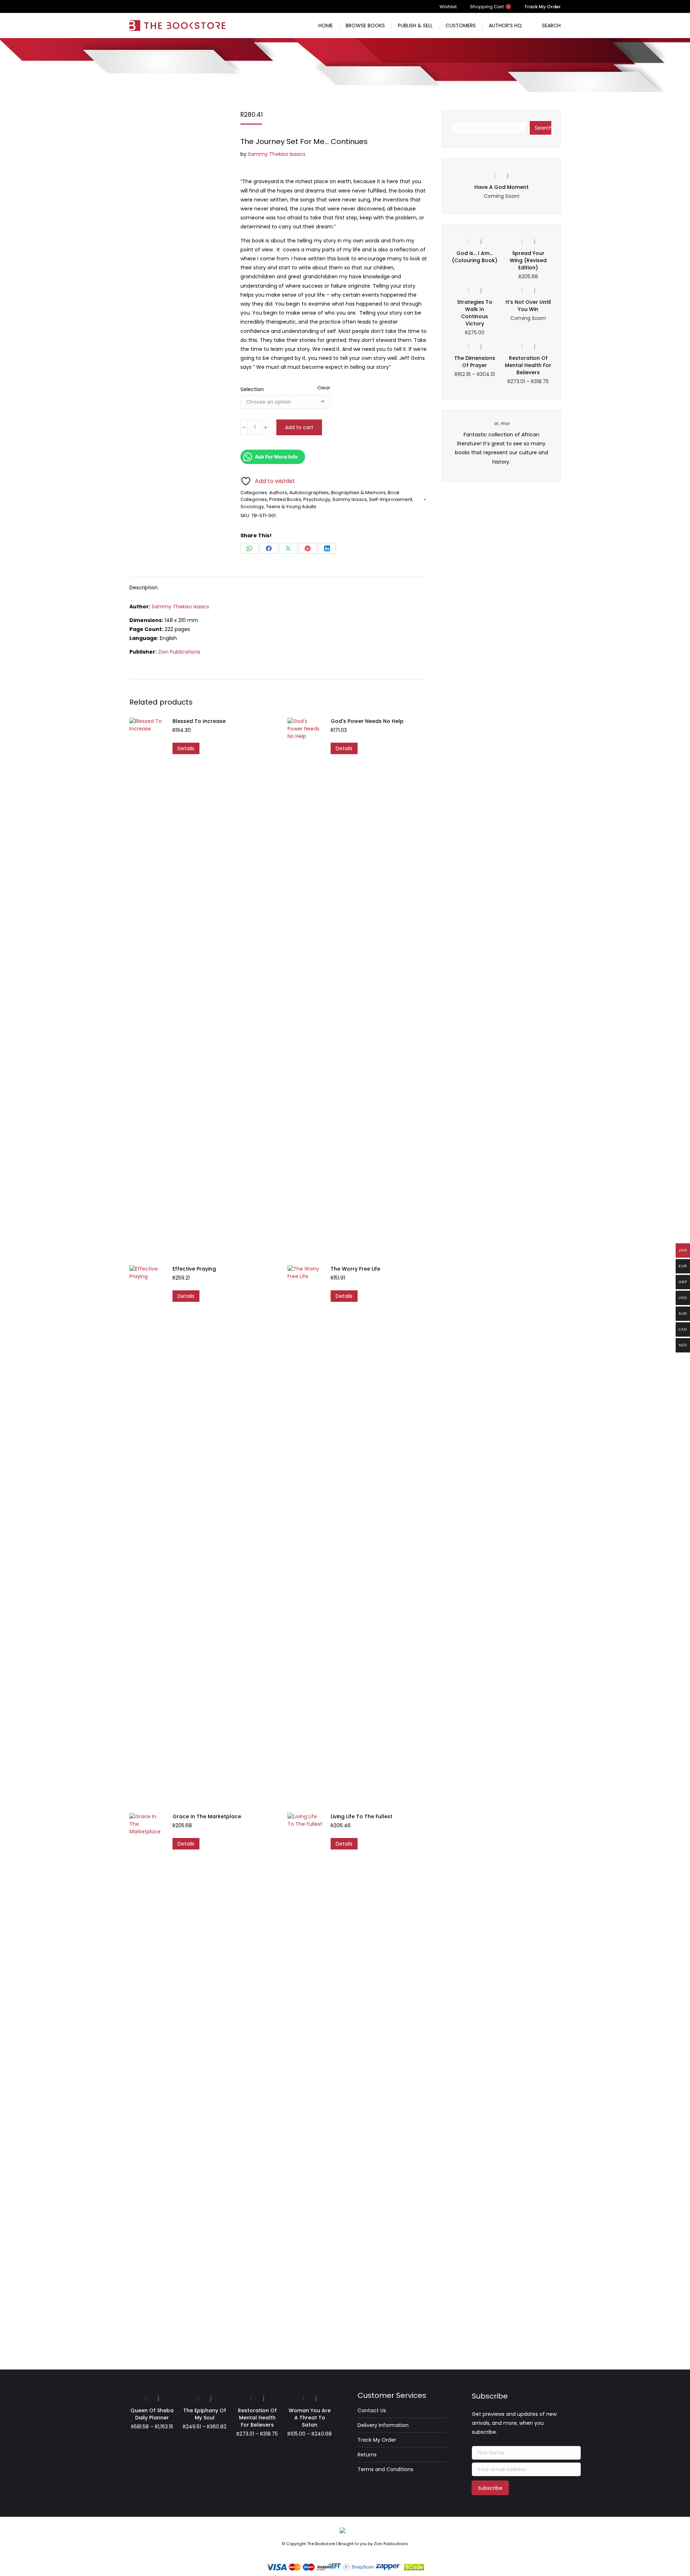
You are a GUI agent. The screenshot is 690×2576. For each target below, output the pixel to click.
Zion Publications (179, 652)
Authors (278, 493)
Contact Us (372, 2410)
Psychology (317, 499)
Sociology (252, 507)
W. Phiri (502, 431)
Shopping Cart (490, 7)
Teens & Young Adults (291, 507)
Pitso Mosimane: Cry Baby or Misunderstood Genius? (502, 191)
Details (186, 748)
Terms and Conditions (385, 2469)
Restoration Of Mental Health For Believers (528, 372)
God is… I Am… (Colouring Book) (475, 264)
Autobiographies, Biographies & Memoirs (337, 493)
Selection (252, 389)
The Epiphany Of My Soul (205, 2414)
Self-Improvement (391, 499)
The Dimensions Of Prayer (475, 369)
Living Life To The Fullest (362, 1816)
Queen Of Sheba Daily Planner (152, 2414)
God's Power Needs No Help (367, 721)
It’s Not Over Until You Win (528, 313)
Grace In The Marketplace (207, 1816)
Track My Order (377, 2440)
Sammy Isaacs (350, 499)
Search (543, 128)
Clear (324, 388)
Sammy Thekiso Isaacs (277, 154)
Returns (367, 2455)
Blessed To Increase (199, 721)
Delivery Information (383, 2425)
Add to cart (299, 427)
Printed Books (285, 499)
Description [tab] (144, 588)
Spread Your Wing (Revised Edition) (528, 268)
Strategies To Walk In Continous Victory (475, 320)
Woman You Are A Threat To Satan (310, 2418)
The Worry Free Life (355, 1269)
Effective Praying (194, 1269)
